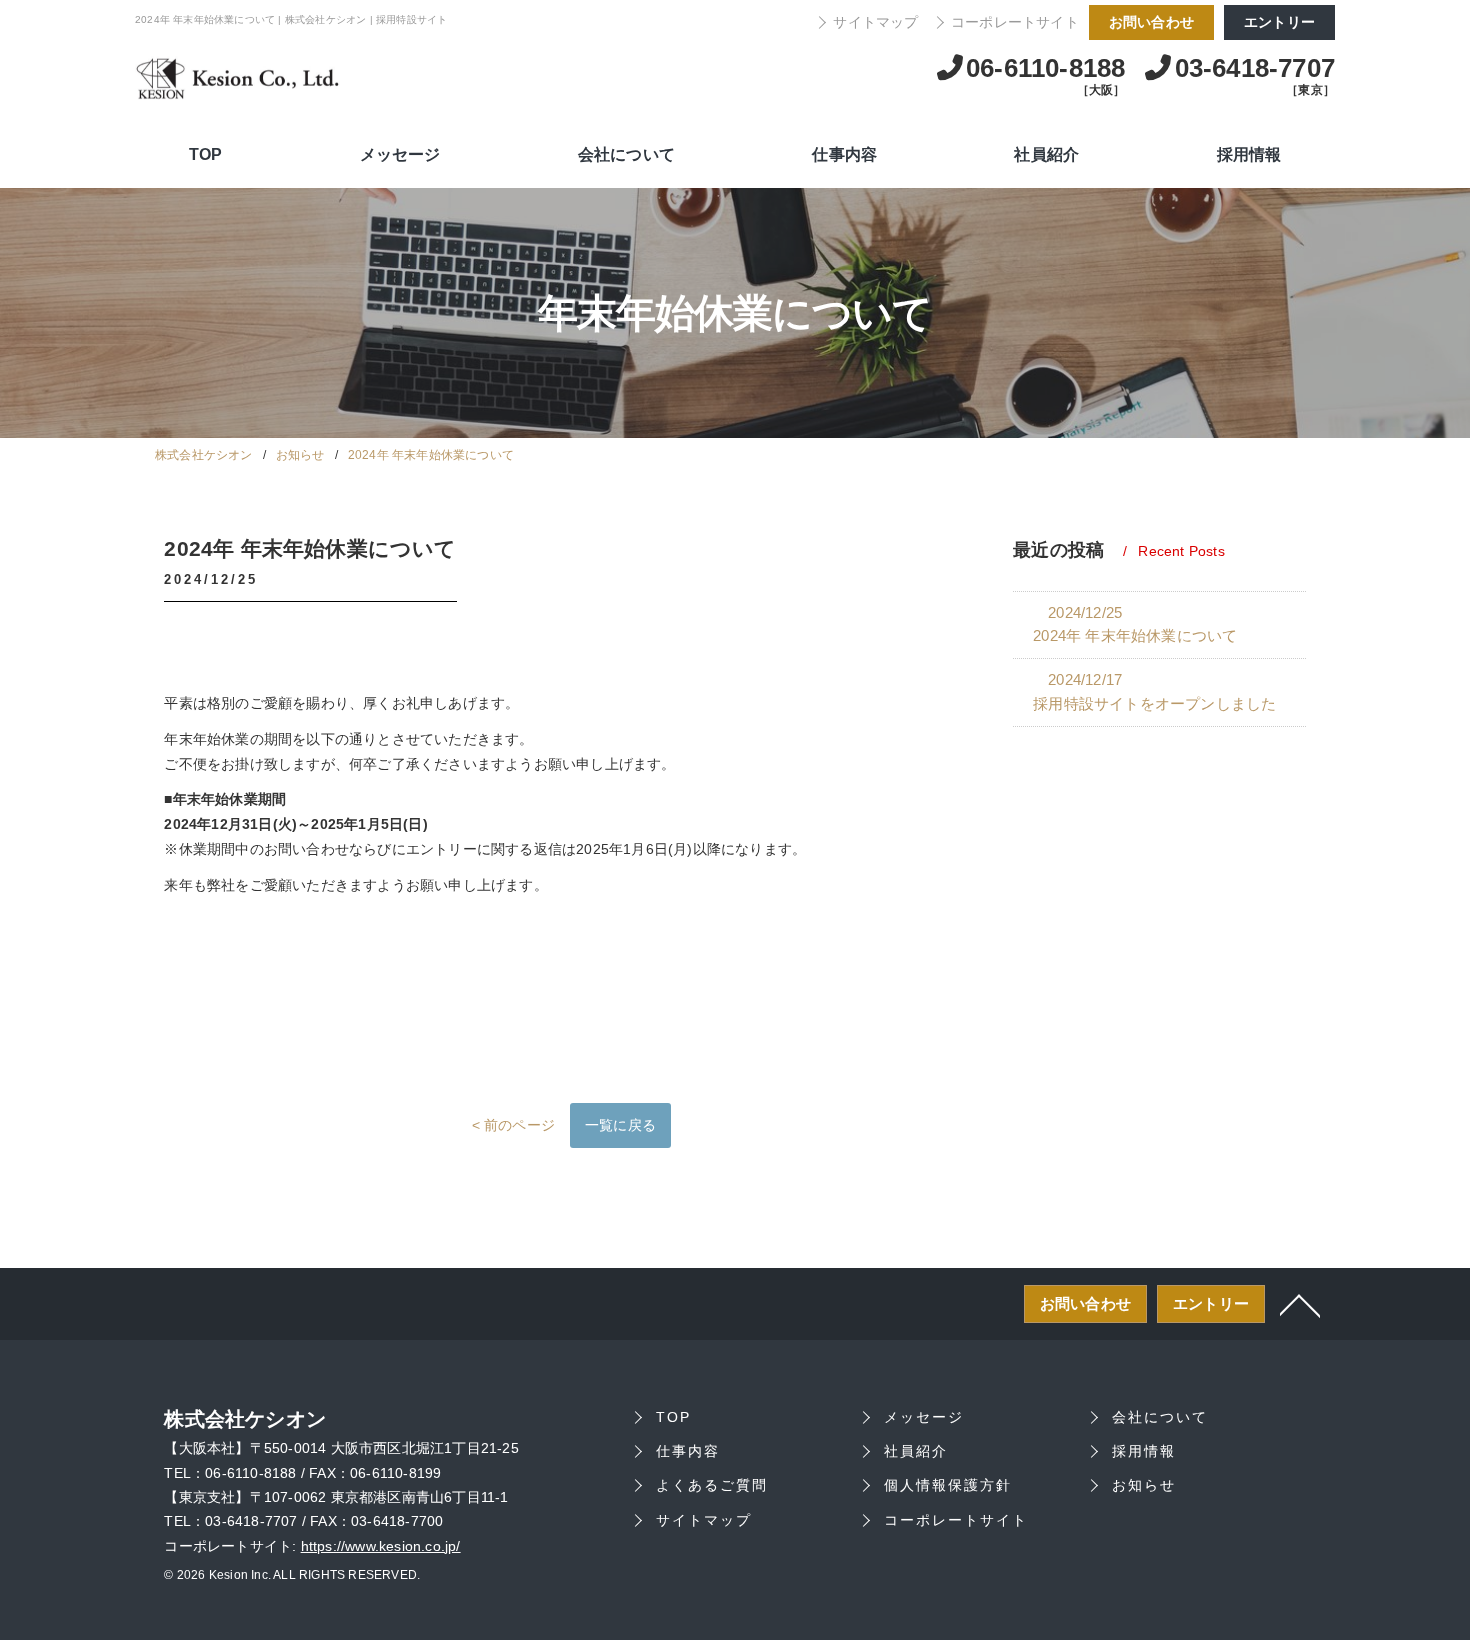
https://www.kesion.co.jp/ (381, 1546)
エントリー (1279, 22)
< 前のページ (513, 1125)
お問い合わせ (1151, 22)
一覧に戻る (620, 1125)
